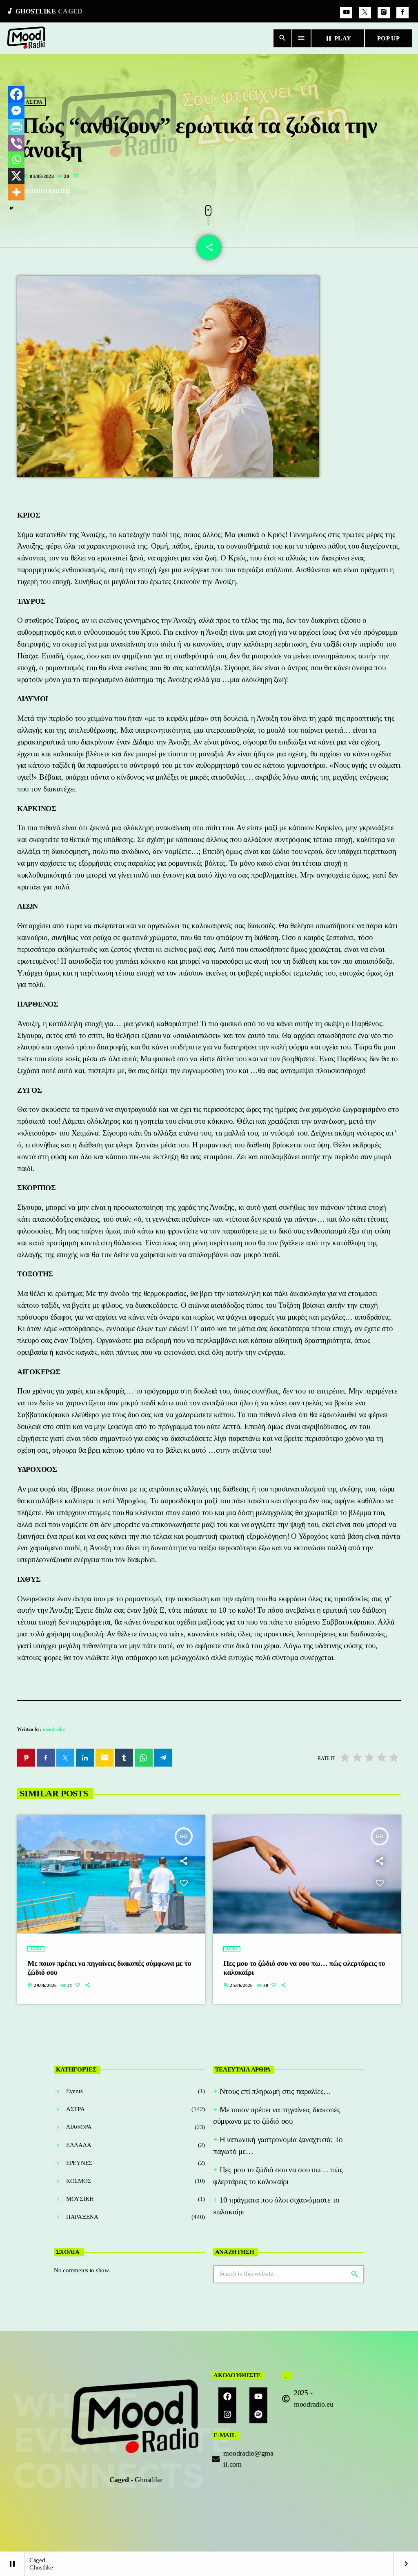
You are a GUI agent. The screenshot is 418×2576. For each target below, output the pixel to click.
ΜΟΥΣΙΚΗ (80, 2199)
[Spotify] (258, 2414)
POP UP (388, 38)
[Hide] (11, 208)
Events (74, 2091)
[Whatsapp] (16, 160)
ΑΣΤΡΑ (34, 102)
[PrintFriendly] (16, 127)
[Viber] (16, 143)
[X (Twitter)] (365, 13)
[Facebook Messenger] (16, 111)
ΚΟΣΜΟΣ (79, 2181)
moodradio (54, 1729)
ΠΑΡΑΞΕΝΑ (82, 2217)
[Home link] (27, 38)
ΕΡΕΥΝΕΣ (79, 2163)
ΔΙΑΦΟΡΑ (79, 2127)
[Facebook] (402, 13)
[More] (16, 192)
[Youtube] (258, 2396)
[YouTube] (346, 13)
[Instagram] (384, 13)
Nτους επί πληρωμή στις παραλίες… (275, 2091)
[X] (16, 176)
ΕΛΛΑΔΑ (79, 2145)
